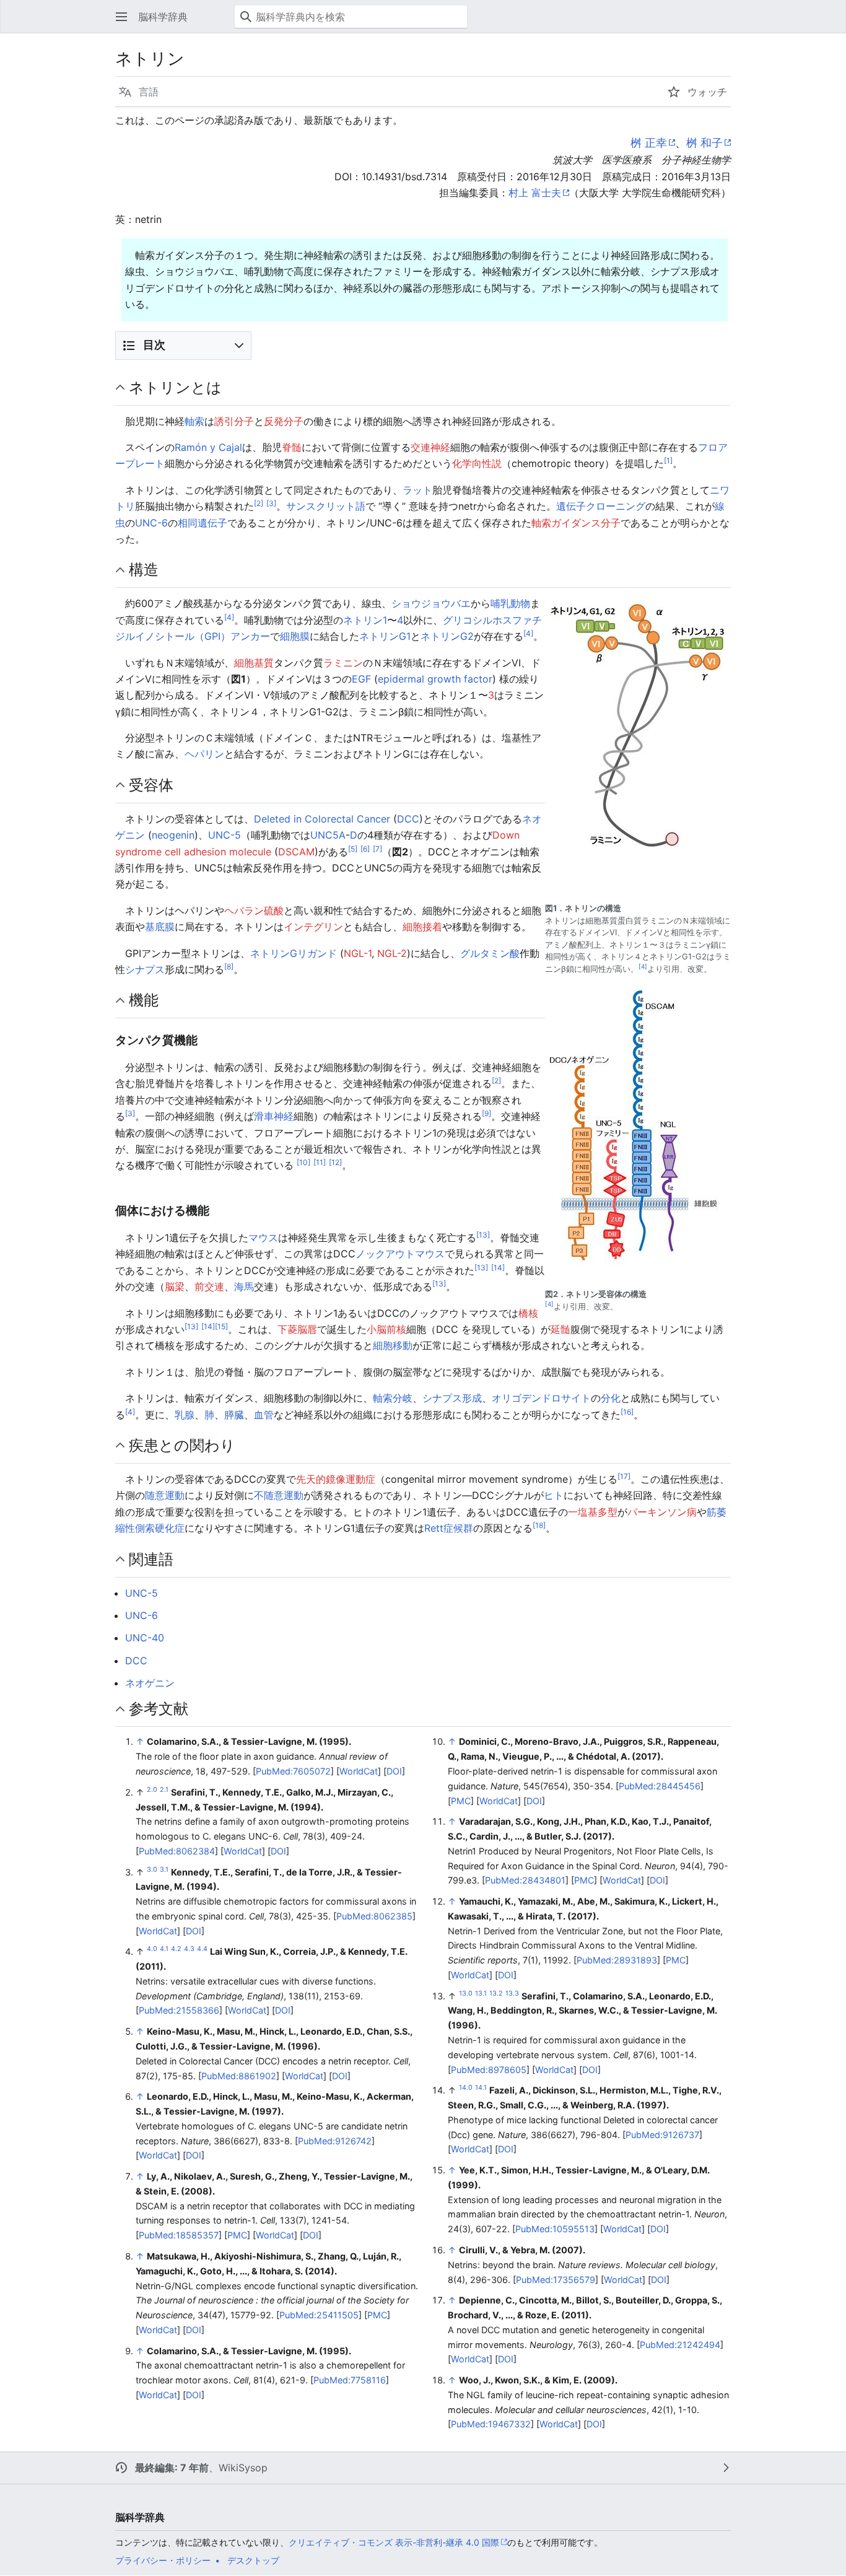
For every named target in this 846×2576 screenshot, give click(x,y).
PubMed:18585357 (179, 2235)
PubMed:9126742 (335, 2141)
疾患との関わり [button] (182, 1445)
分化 (611, 1398)
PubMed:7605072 (293, 1771)
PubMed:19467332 (491, 2424)
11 (320, 1162)
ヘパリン (204, 754)
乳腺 (185, 1415)
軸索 (194, 421)
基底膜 (160, 927)
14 (498, 1268)
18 (539, 1525)
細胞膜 (295, 636)
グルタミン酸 (490, 953)
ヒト (554, 1495)
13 (483, 1235)
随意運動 (165, 1495)
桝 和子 (704, 143)
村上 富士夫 (535, 193)
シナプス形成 (452, 1398)
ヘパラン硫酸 (254, 910)
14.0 (466, 2088)
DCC (408, 819)
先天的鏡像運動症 (336, 1479)
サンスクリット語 (326, 506)
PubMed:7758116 (350, 2380)
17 (624, 1476)
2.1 (164, 1790)
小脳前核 (386, 1329)
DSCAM (296, 852)
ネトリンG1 (385, 636)
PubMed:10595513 (555, 2229)
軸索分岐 (393, 1398)
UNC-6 (151, 523)
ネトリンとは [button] (175, 387)
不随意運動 (279, 1495)
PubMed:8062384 (177, 1851)
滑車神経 (274, 1116)
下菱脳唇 (297, 1329)
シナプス (145, 969)
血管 (264, 1415)
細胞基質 (254, 663)
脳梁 (175, 1286)
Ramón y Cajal (208, 447)
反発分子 (284, 421)
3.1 (164, 1870)
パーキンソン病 (662, 1512)
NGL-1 (358, 953)
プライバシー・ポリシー (163, 2560)
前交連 (209, 1286)
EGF (361, 679)
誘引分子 (234, 421)
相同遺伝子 (203, 523)
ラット (417, 490)
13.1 (481, 1993)
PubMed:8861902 (239, 2076)
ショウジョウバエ (431, 603)
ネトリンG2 (447, 636)
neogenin (173, 835)
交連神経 (430, 447)
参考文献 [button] (159, 1708)
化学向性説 (477, 463)
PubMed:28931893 (617, 1960)
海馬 (244, 1286)
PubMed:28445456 (660, 1786)
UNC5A (328, 835)
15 (221, 1326)
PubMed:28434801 (525, 1880)
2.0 (152, 1790)
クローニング (616, 506)
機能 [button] (144, 1000)
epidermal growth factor (435, 679)
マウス (263, 1238)
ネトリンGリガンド (294, 953)
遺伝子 (571, 506)
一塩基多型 (593, 1512)
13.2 (496, 1993)
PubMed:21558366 (179, 2010)
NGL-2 (392, 953)
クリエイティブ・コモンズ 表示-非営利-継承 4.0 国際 (394, 2542)
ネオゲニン (150, 1683)
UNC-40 (145, 1638)
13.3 (512, 1993)
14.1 (481, 2088)
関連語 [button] (151, 1559)
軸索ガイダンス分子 (576, 523)
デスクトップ (253, 2560)
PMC (237, 2235)
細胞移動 (393, 1345)
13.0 (466, 1993)
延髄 (560, 1329)
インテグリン (313, 927)
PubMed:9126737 (662, 2135)
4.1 (164, 1949)
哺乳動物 (510, 603)
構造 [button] (144, 569)
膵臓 (234, 1415)
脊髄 (292, 447)
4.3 (189, 1949)
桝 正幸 (649, 143)
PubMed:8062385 (374, 1916)
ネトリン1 (365, 620)
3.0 (152, 1870)
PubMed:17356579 (556, 2280)
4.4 (202, 1949)
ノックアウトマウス (400, 1254)
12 (335, 1162)
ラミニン (343, 663)
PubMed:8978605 (489, 2070)
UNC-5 (225, 835)
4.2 (176, 1949)
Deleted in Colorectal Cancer (322, 819)
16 (627, 1411)
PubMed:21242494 (680, 2345)
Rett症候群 (449, 1528)
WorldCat (359, 1771)
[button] (121, 17)
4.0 (152, 1949)
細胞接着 (422, 927)
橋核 (528, 1313)
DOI (394, 1771)
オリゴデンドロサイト (541, 1398)
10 (303, 1162)
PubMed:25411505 (319, 2315)
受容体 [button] (151, 785)
